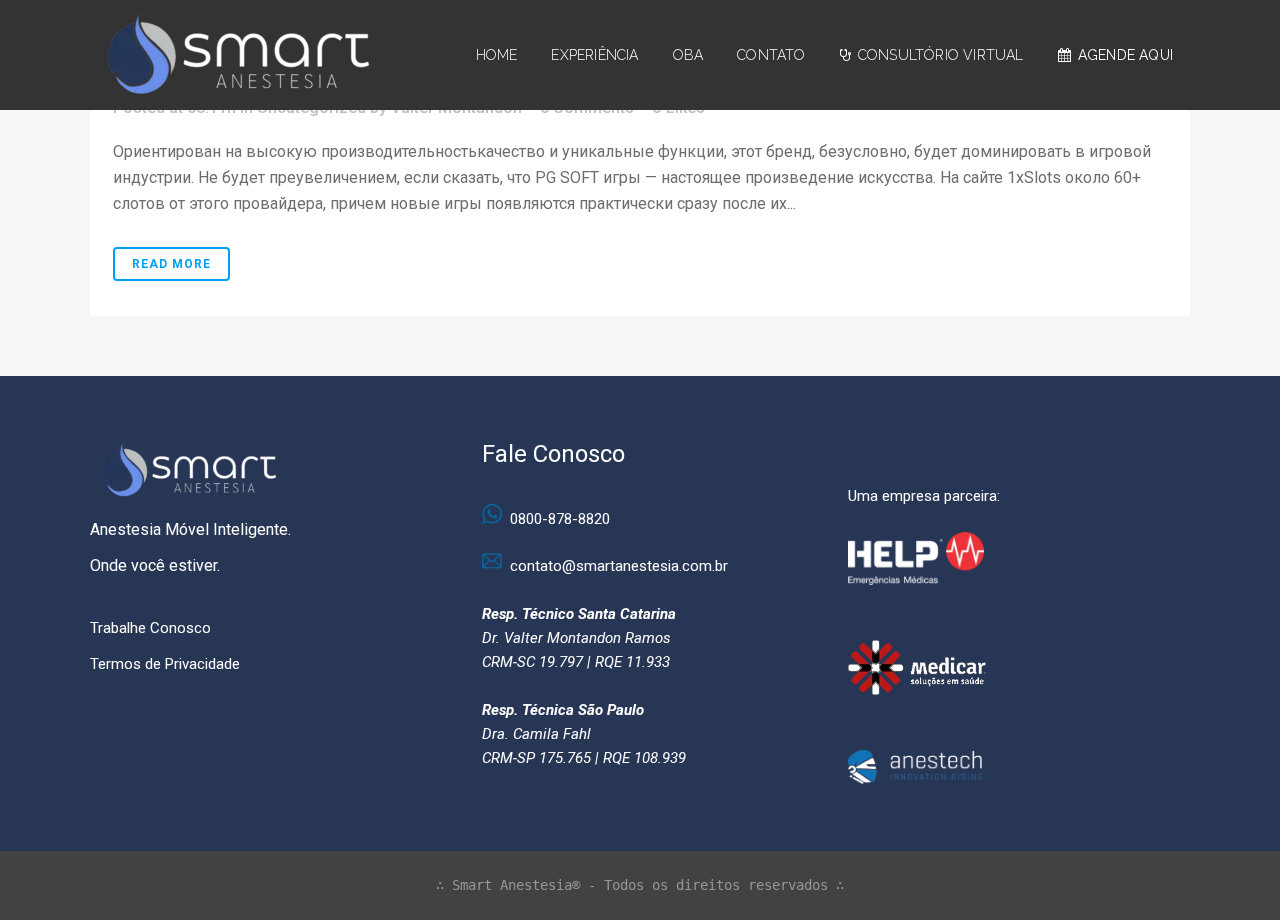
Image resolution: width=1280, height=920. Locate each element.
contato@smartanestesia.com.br (619, 566)
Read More (171, 264)
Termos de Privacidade (165, 664)
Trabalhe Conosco (150, 628)
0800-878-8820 (560, 519)
